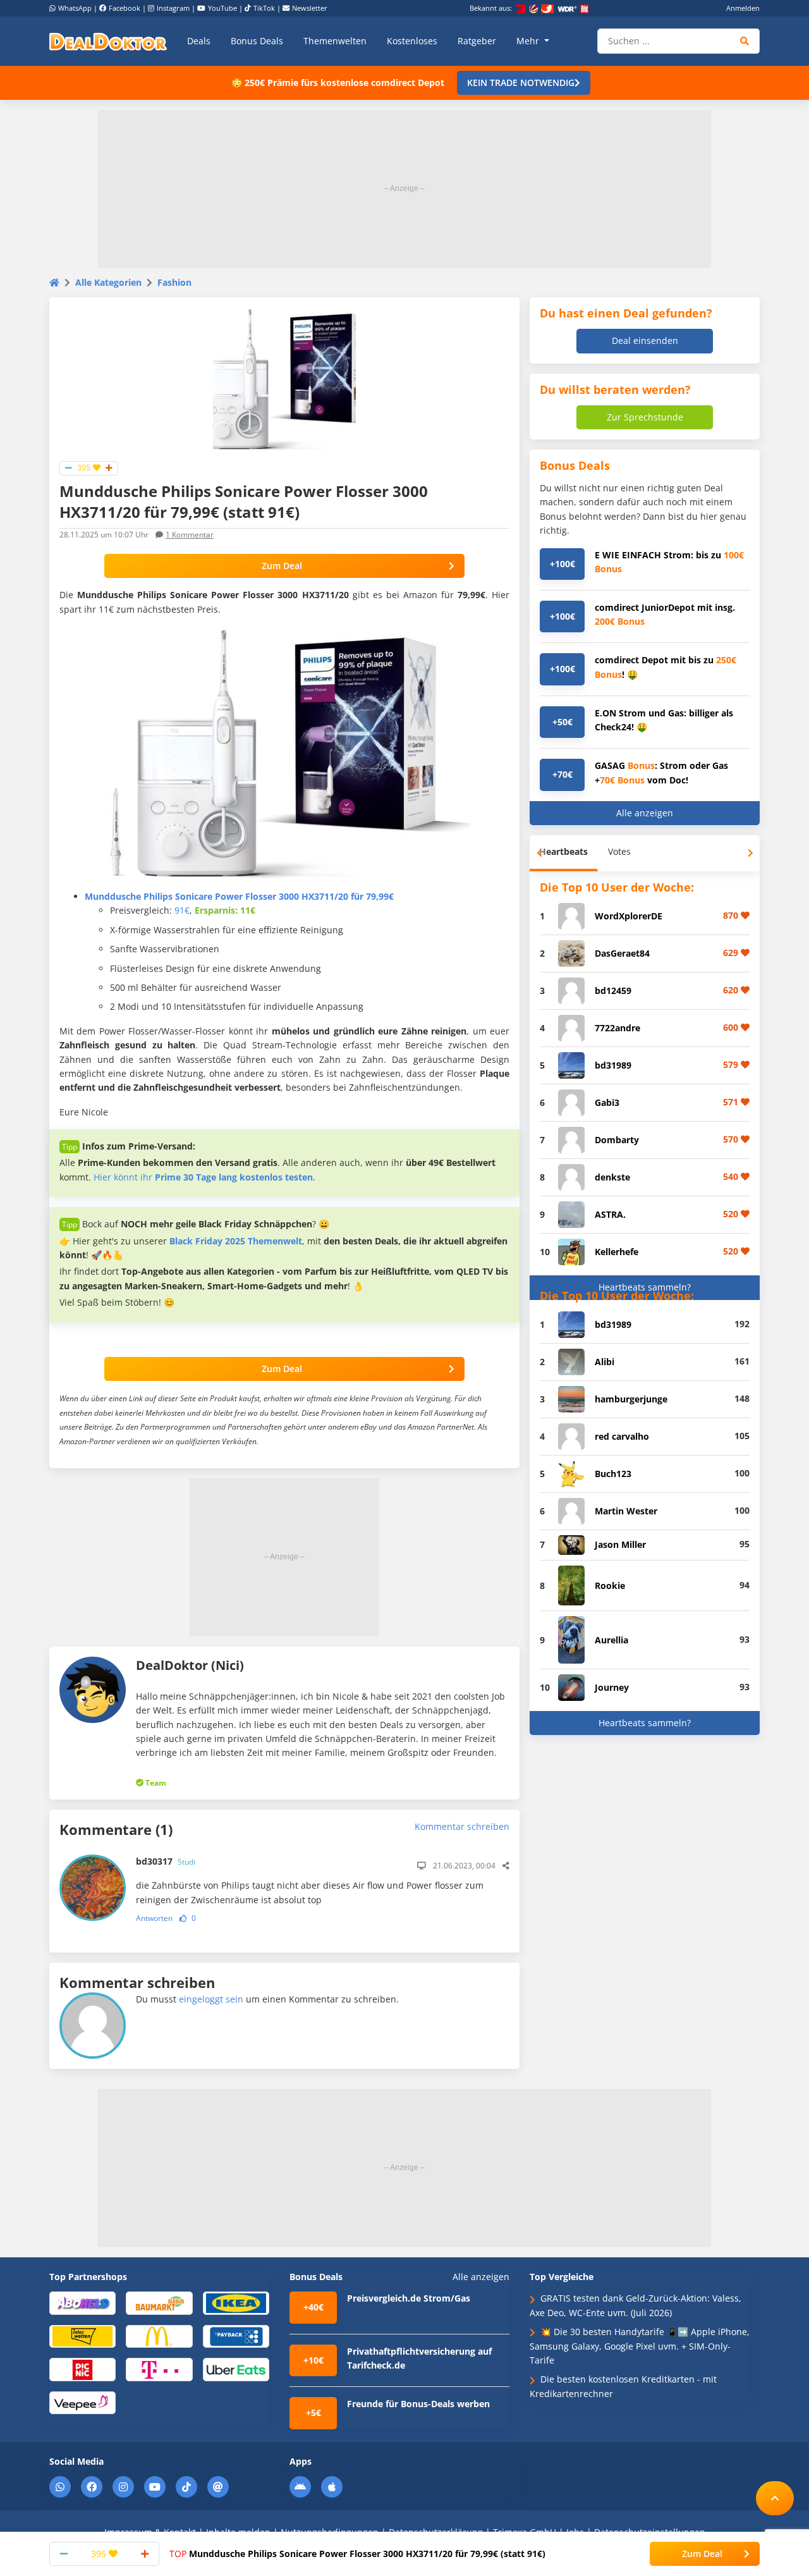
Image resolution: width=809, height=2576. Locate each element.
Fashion (174, 282)
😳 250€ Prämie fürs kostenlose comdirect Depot (338, 83)
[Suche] (745, 41)
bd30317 (166, 1861)
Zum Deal (282, 566)
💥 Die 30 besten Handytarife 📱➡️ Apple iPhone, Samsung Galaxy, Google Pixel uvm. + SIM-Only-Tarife (640, 2346)
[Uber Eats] (236, 2369)
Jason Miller (620, 1544)
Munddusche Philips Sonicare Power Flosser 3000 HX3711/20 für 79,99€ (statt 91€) (357, 2554)
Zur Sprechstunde (645, 417)
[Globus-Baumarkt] (159, 2303)
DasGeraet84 (622, 953)
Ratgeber (477, 41)
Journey (612, 1687)
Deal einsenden (645, 340)
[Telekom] (159, 2369)
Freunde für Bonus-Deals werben (418, 2404)
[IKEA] (236, 2303)
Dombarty (617, 1140)
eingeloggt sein (211, 1999)
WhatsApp (75, 8)
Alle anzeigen (645, 813)
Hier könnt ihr (203, 1177)
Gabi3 (607, 1102)
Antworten (154, 1918)
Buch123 (613, 1474)
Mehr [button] (529, 41)
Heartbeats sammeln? (645, 1287)
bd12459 (613, 991)
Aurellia (611, 1640)
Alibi (605, 1362)
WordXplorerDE (629, 916)
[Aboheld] (82, 2303)
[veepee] (82, 2402)
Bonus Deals (257, 41)
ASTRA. (610, 1214)
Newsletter (310, 8)
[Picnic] (82, 2369)
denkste (612, 1177)
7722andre (617, 1028)
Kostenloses (412, 41)
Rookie (610, 1585)
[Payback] (236, 2335)
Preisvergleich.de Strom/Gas (409, 2298)
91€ (182, 910)
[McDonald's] (159, 2335)
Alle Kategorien (108, 282)
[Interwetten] (82, 2335)
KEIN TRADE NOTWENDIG (521, 83)
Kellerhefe (617, 1252)
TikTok (264, 8)
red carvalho (622, 1436)
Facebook (125, 8)
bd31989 (613, 1065)
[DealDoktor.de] (108, 41)
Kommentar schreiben (462, 1826)
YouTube (222, 8)
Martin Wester (626, 1511)
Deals (199, 41)
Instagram (173, 8)
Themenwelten (335, 41)
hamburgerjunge (631, 1399)
